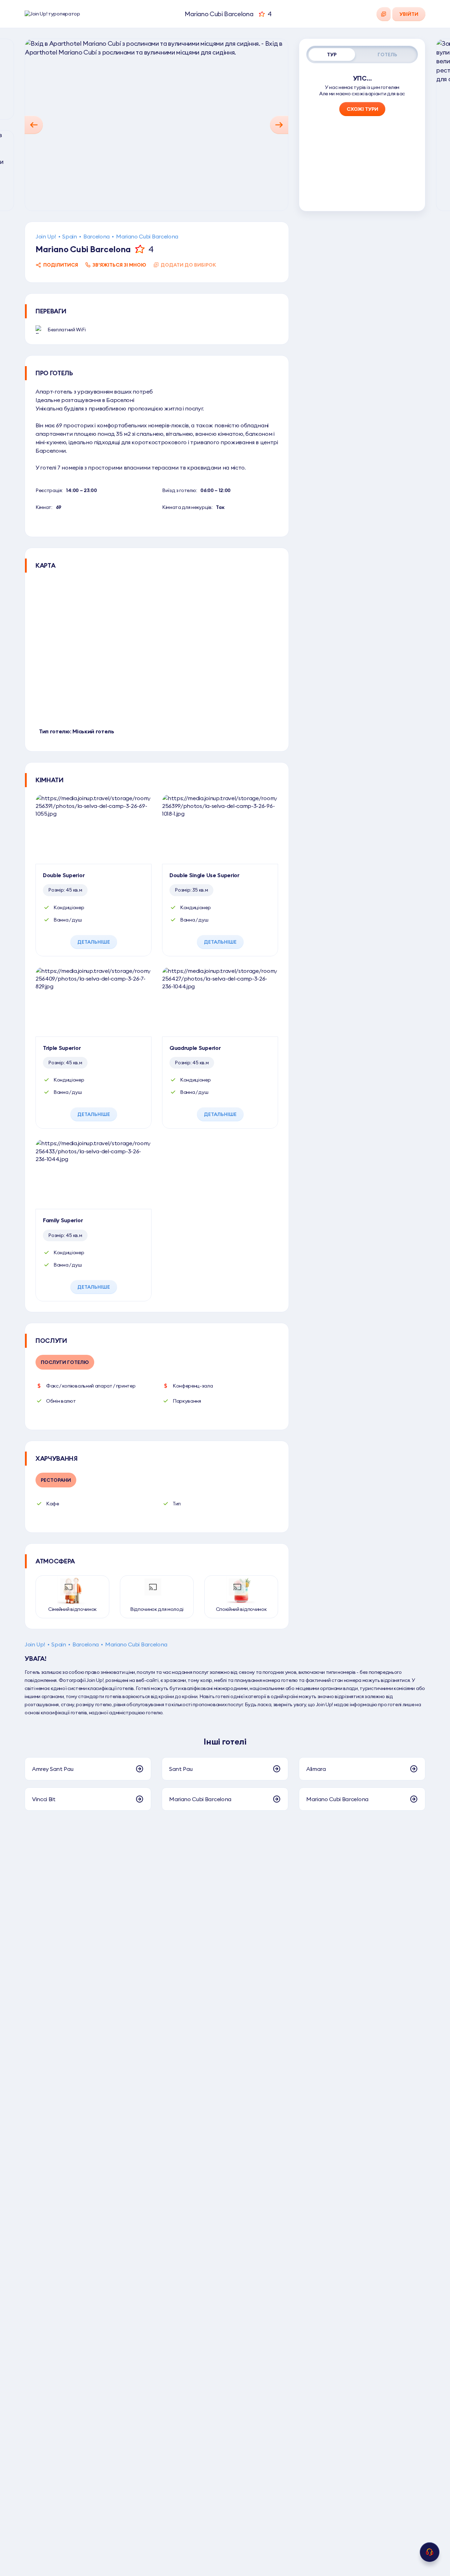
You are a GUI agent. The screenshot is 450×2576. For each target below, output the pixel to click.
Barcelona (97, 236)
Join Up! (46, 236)
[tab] (332, 55)
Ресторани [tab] (56, 1480)
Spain (69, 236)
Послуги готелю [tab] (65, 1362)
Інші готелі (225, 1741)
